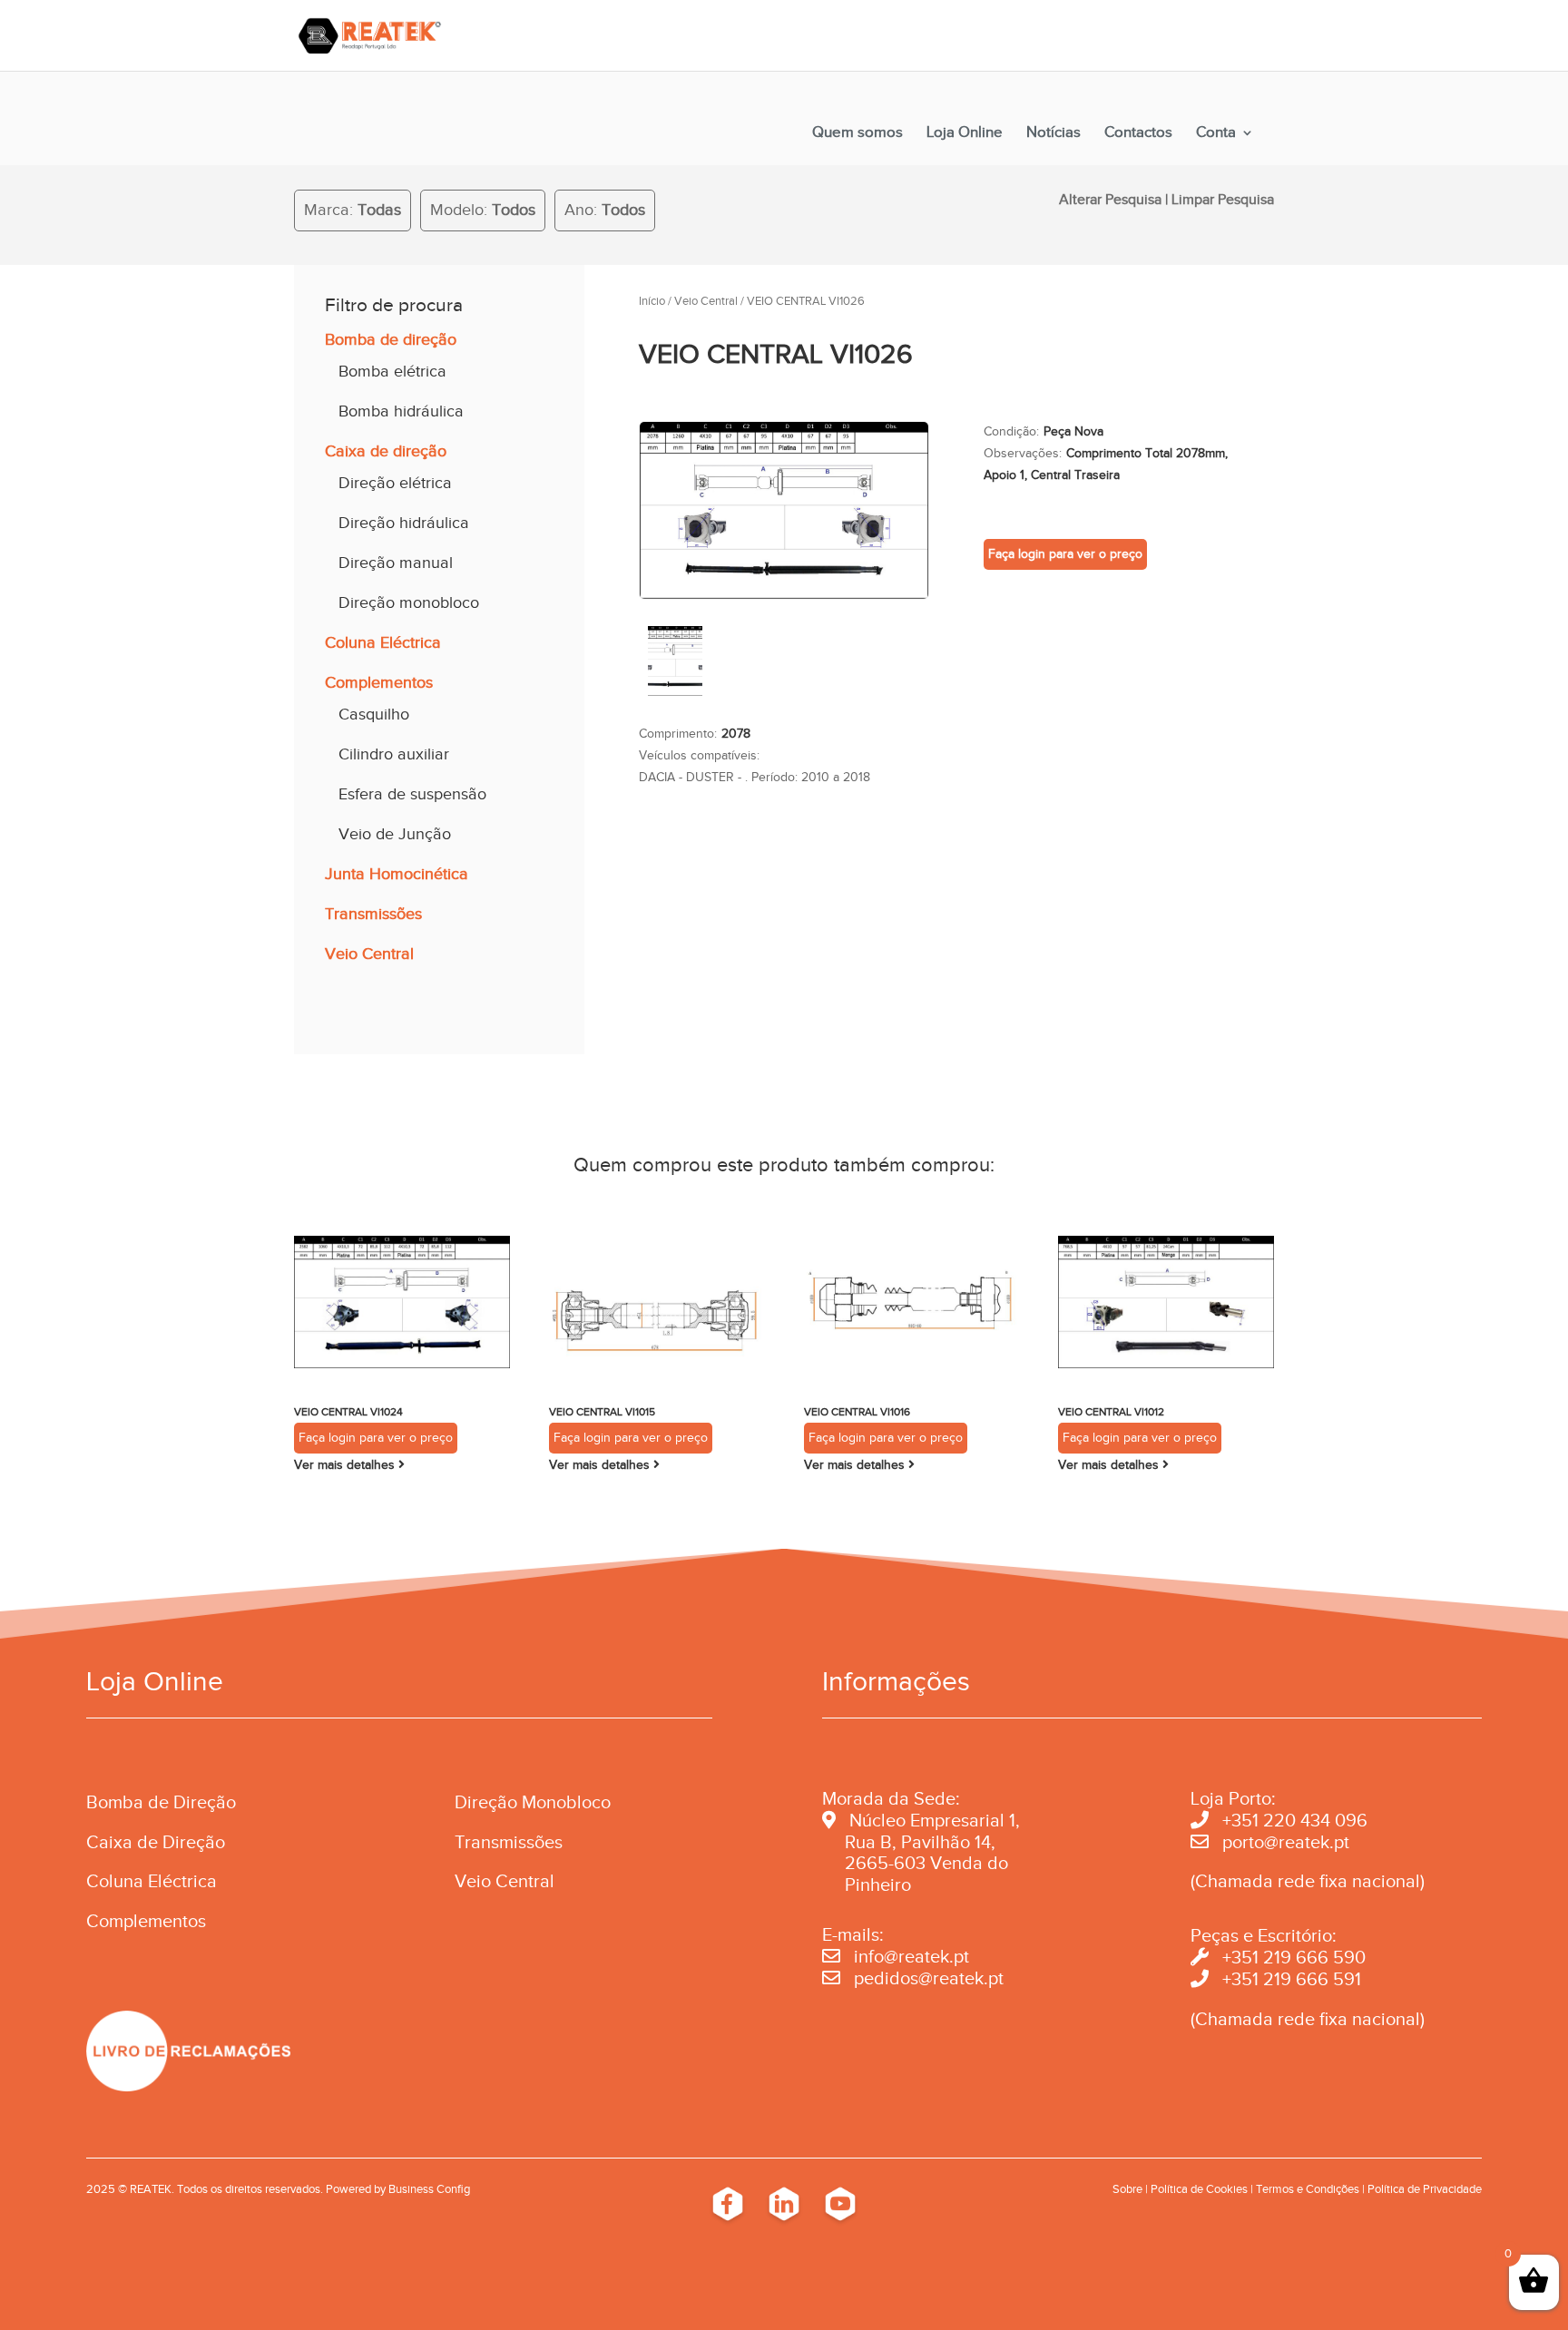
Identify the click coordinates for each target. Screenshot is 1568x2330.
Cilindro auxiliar (394, 754)
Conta (1216, 133)
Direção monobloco (409, 602)
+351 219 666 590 (1294, 1957)
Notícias (1053, 133)
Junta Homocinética (397, 874)
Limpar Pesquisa (1223, 200)
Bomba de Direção (161, 1802)
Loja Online (965, 133)
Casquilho (374, 714)
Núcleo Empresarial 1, (935, 1820)
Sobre (1127, 2189)
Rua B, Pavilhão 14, (909, 1842)
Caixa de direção (386, 451)
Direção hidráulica (404, 523)
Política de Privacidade (1425, 2189)
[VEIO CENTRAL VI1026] (784, 595)
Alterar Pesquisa (1110, 200)
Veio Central (369, 954)
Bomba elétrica (392, 371)
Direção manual (396, 563)
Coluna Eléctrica (383, 642)
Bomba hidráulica (401, 411)
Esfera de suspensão (412, 794)
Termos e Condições (1308, 2189)
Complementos (379, 682)
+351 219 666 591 (1292, 1979)
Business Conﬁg (429, 2189)
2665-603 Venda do (926, 1863)
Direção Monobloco (533, 1802)
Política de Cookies (1199, 2189)
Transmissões (373, 914)
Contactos (1138, 133)
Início (652, 301)
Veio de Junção (395, 834)
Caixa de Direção (156, 1842)
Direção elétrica (395, 483)
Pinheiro (878, 1885)
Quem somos (857, 133)
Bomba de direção (391, 339)
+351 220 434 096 (1295, 1820)
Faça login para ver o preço (1065, 554)
